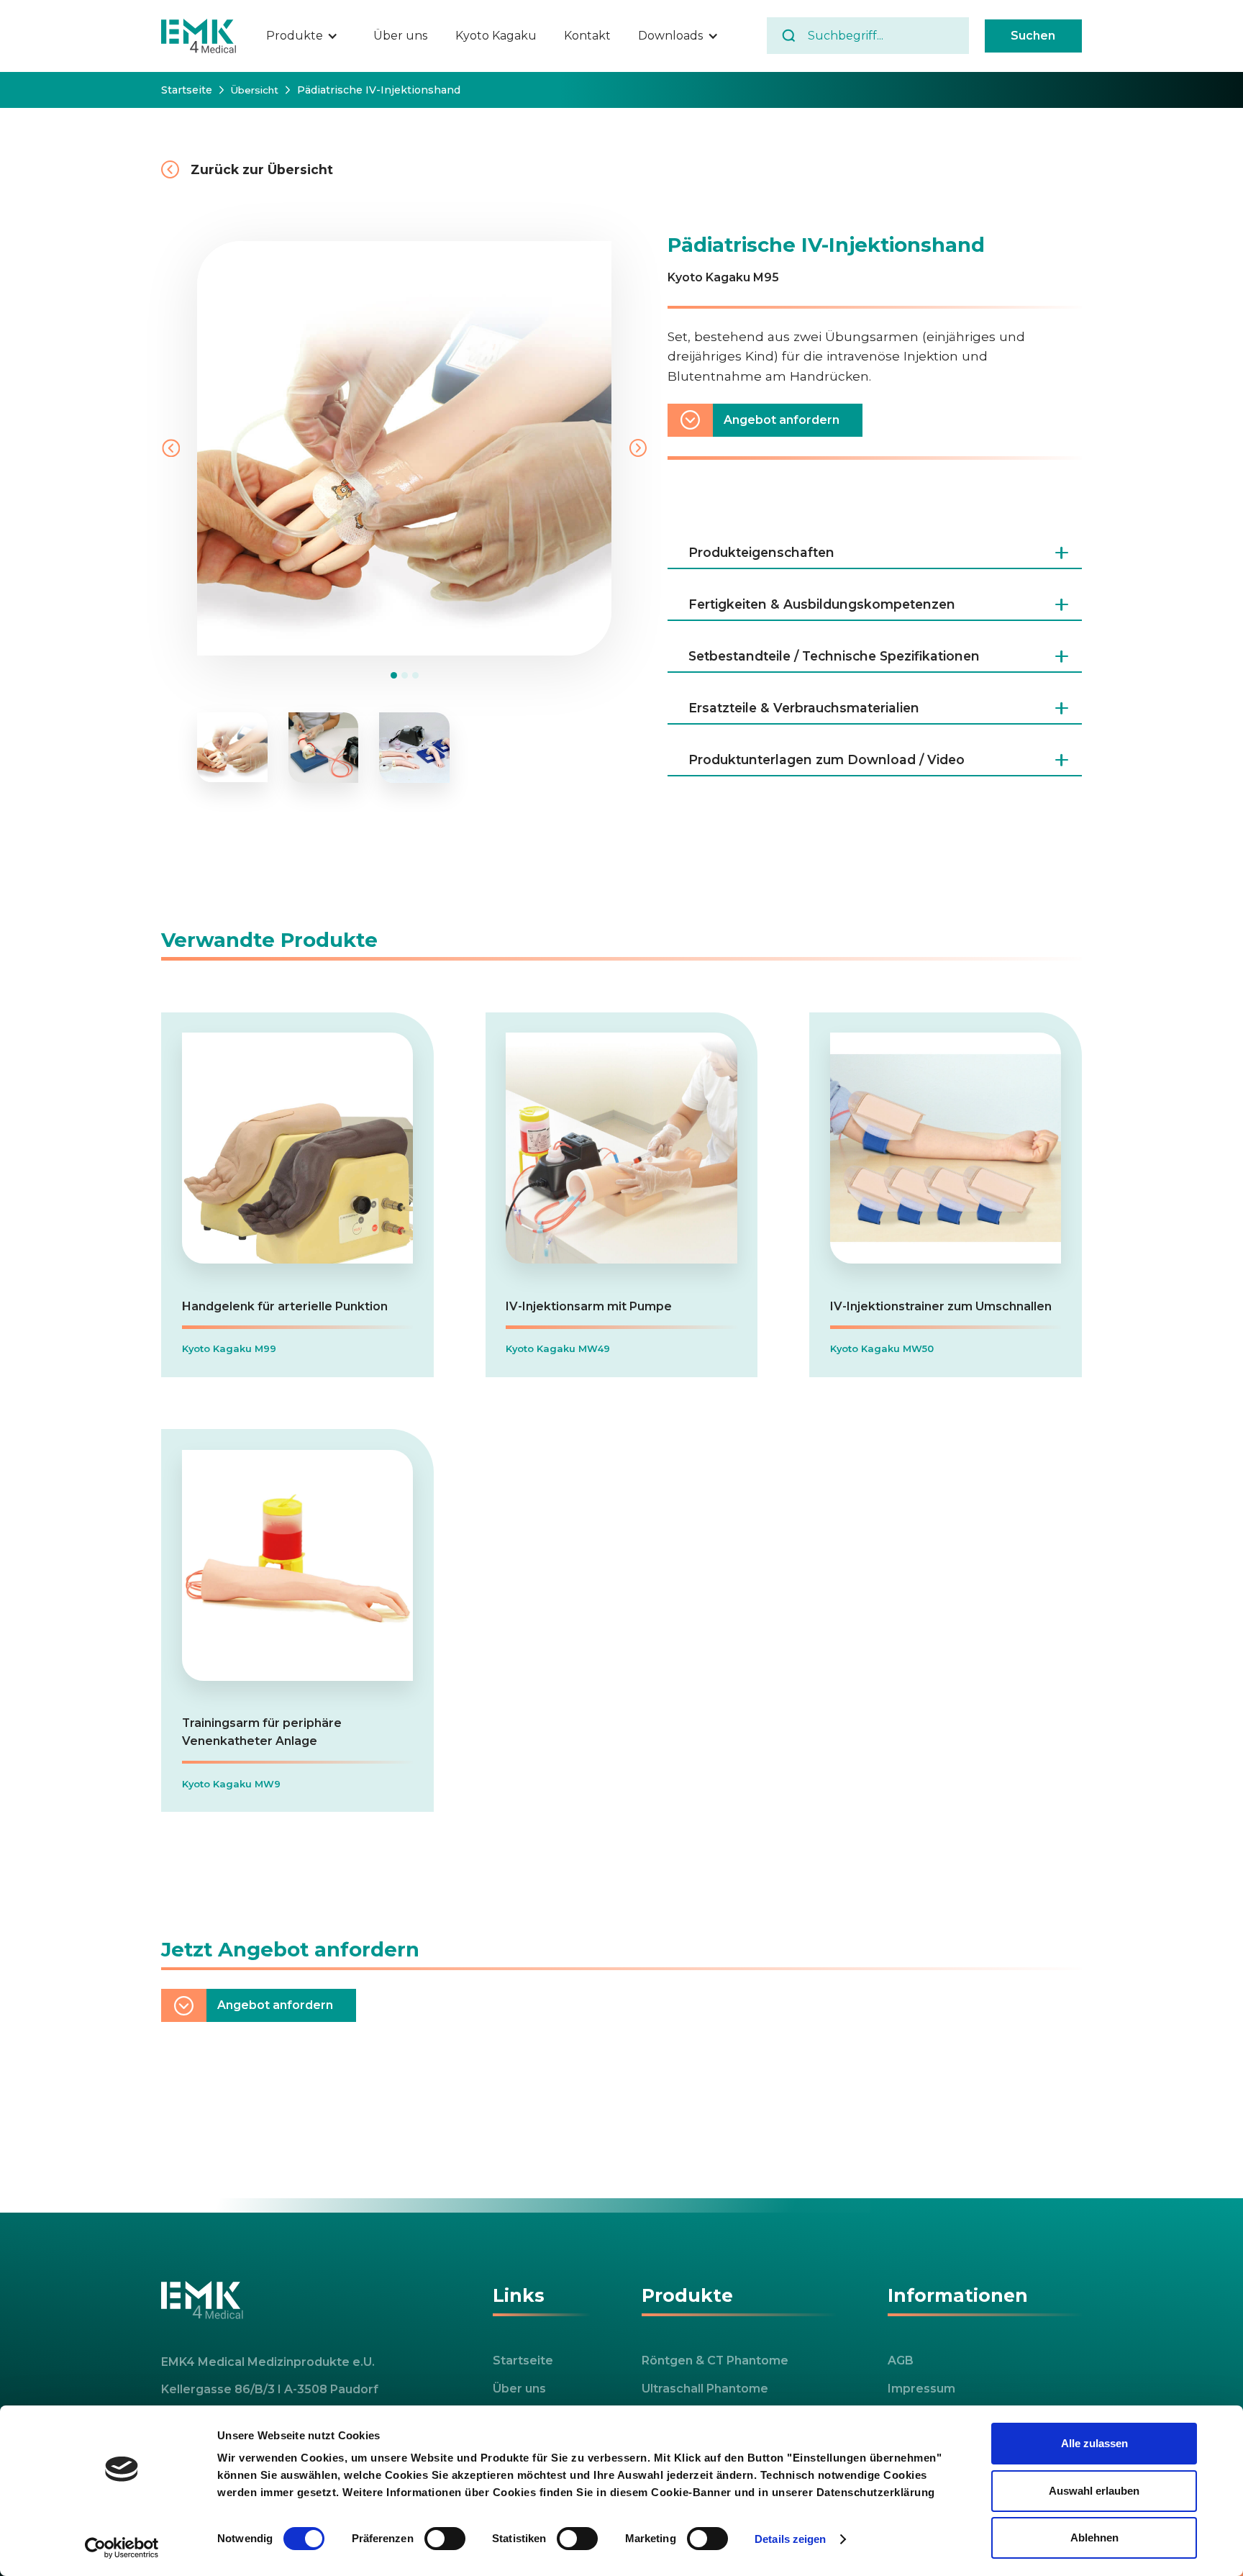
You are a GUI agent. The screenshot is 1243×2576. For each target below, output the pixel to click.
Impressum (921, 2389)
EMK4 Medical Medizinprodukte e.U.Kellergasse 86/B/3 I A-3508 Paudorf (270, 2376)
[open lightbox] (232, 748)
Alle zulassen (1094, 2443)
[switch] (445, 2539)
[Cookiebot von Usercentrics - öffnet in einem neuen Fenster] (122, 2548)
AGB (901, 2360)
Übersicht (254, 90)
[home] (199, 36)
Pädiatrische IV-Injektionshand (379, 90)
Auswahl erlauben (1094, 2491)
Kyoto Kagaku (496, 36)
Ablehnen (1094, 2538)
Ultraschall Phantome (705, 2389)
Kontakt (587, 36)
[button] (310, 36)
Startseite (187, 90)
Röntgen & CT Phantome (715, 2360)
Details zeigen (790, 2539)
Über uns (400, 36)
